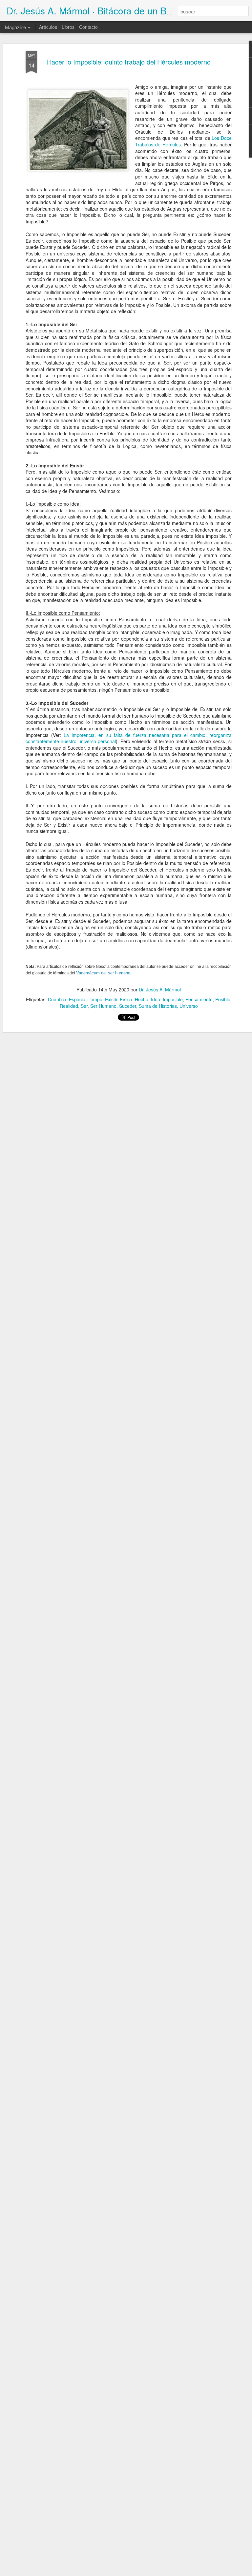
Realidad (69, 1006)
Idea (156, 999)
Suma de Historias (158, 1006)
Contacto (88, 27)
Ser (84, 1006)
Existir (111, 999)
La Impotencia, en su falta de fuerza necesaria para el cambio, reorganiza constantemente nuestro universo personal (129, 738)
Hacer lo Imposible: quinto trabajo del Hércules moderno (129, 62)
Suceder (128, 1006)
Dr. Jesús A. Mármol (160, 989)
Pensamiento (199, 999)
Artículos (48, 27)
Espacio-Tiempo (86, 999)
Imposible (173, 999)
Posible (223, 999)
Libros (68, 27)
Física (126, 999)
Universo (189, 1006)
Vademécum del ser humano (103, 973)
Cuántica (57, 999)
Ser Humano (103, 1006)
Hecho (142, 999)
